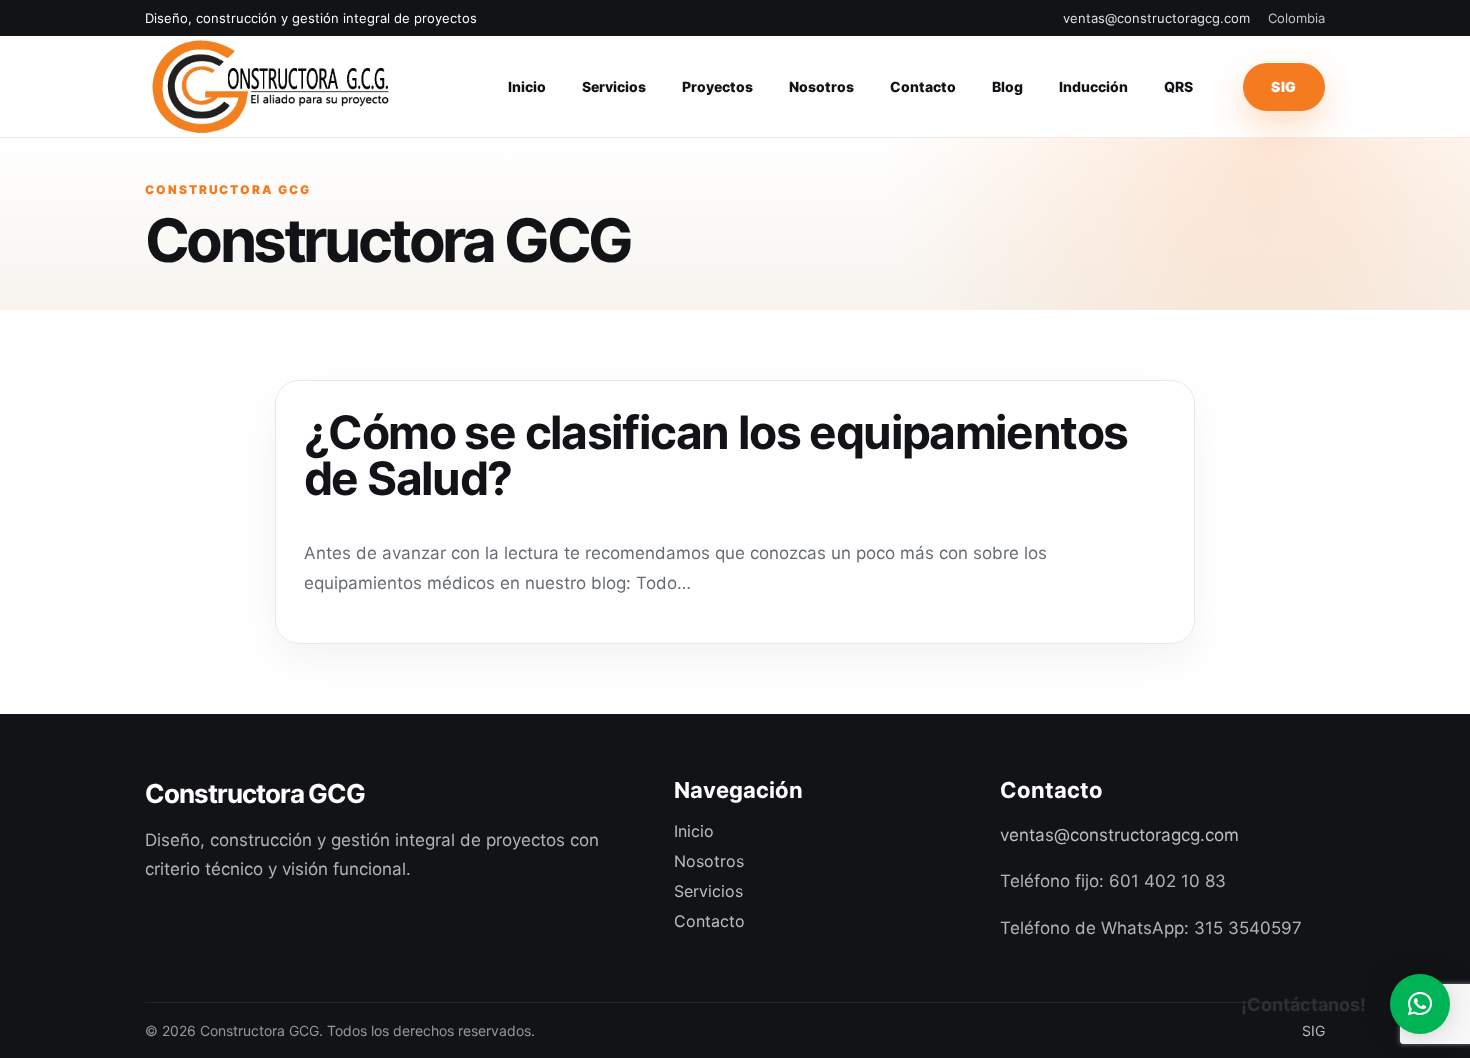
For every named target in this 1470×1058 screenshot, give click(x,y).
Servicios (614, 86)
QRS (1178, 86)
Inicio (527, 86)
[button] (1420, 1004)
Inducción (1093, 86)
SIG (1284, 86)
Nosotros (821, 86)
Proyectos (717, 86)
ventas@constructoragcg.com (1156, 18)
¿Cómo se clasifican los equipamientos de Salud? (715, 455)
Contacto (923, 86)
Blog (1007, 86)
